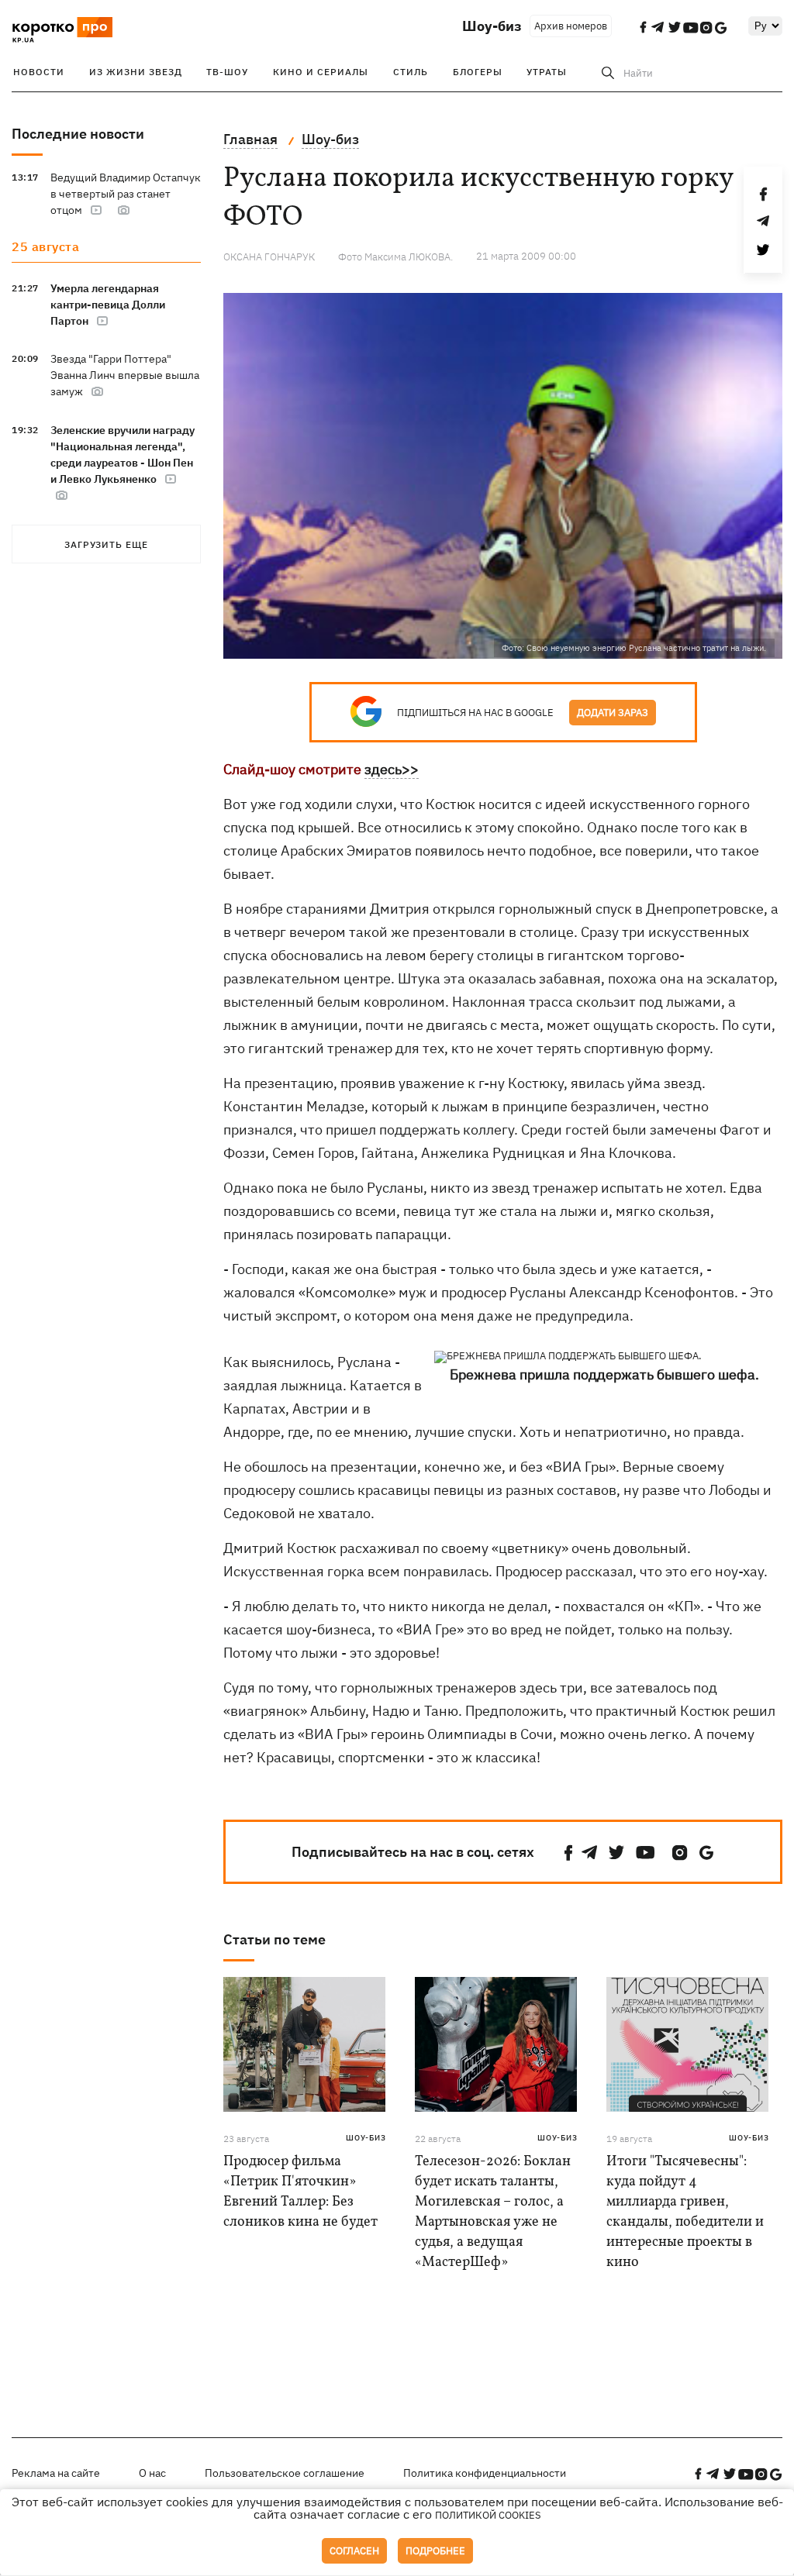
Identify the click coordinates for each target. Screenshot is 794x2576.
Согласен (354, 2551)
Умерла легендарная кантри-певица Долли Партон (108, 305)
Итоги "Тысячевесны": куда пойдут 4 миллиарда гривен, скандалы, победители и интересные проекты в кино (685, 2212)
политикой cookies (488, 2515)
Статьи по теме (274, 1939)
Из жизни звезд (136, 72)
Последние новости (78, 134)
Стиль (411, 72)
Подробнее (435, 2551)
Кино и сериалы (321, 72)
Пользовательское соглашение (285, 2473)
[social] (568, 1853)
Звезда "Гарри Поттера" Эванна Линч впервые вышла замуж (125, 375)
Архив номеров (571, 26)
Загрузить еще (106, 544)
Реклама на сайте (56, 2473)
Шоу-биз (492, 26)
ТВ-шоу (227, 72)
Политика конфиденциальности (485, 2473)
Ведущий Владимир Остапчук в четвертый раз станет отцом (126, 194)
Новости (39, 72)
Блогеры (478, 72)
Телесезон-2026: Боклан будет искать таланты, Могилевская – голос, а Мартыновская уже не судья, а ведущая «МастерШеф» (493, 2212)
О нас (152, 2473)
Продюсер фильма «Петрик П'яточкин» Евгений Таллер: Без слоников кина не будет (300, 2192)
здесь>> (392, 769)
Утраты (547, 72)
